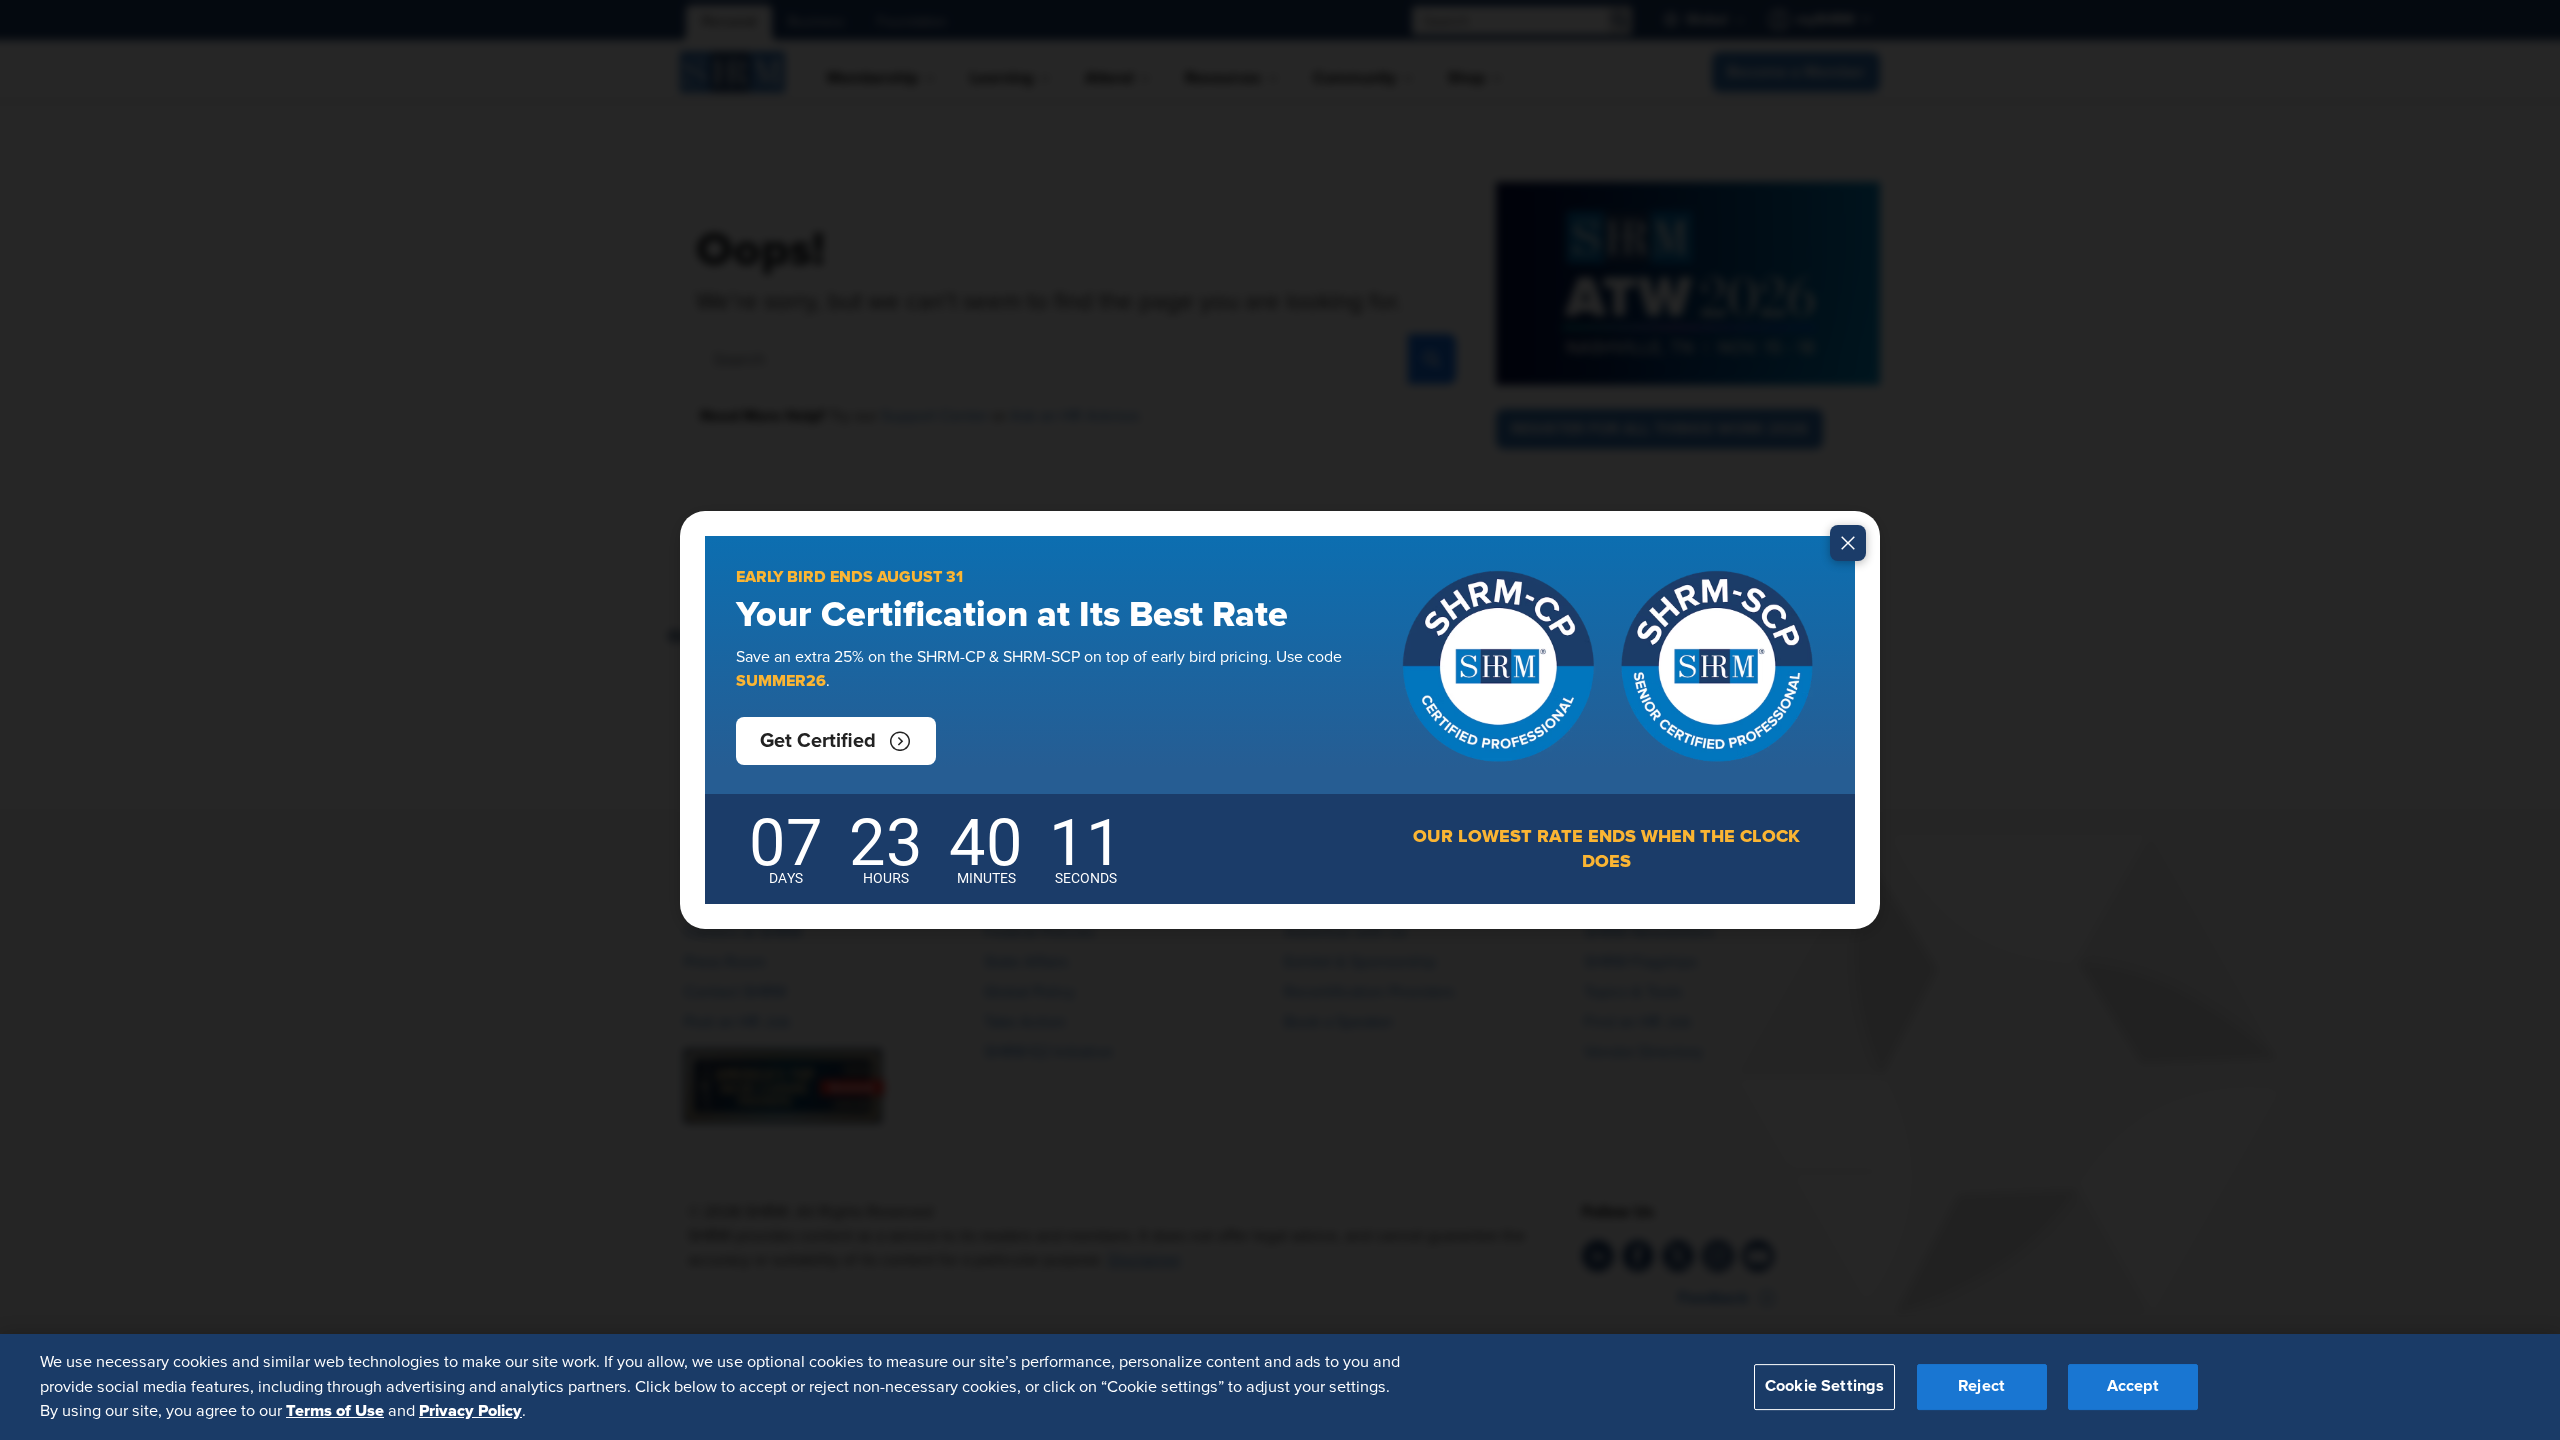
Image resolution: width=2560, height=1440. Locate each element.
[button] (836, 741)
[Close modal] (1848, 543)
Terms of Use (335, 1411)
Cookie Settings (1824, 1387)
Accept (2133, 1387)
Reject (1981, 1387)
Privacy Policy (470, 1411)
